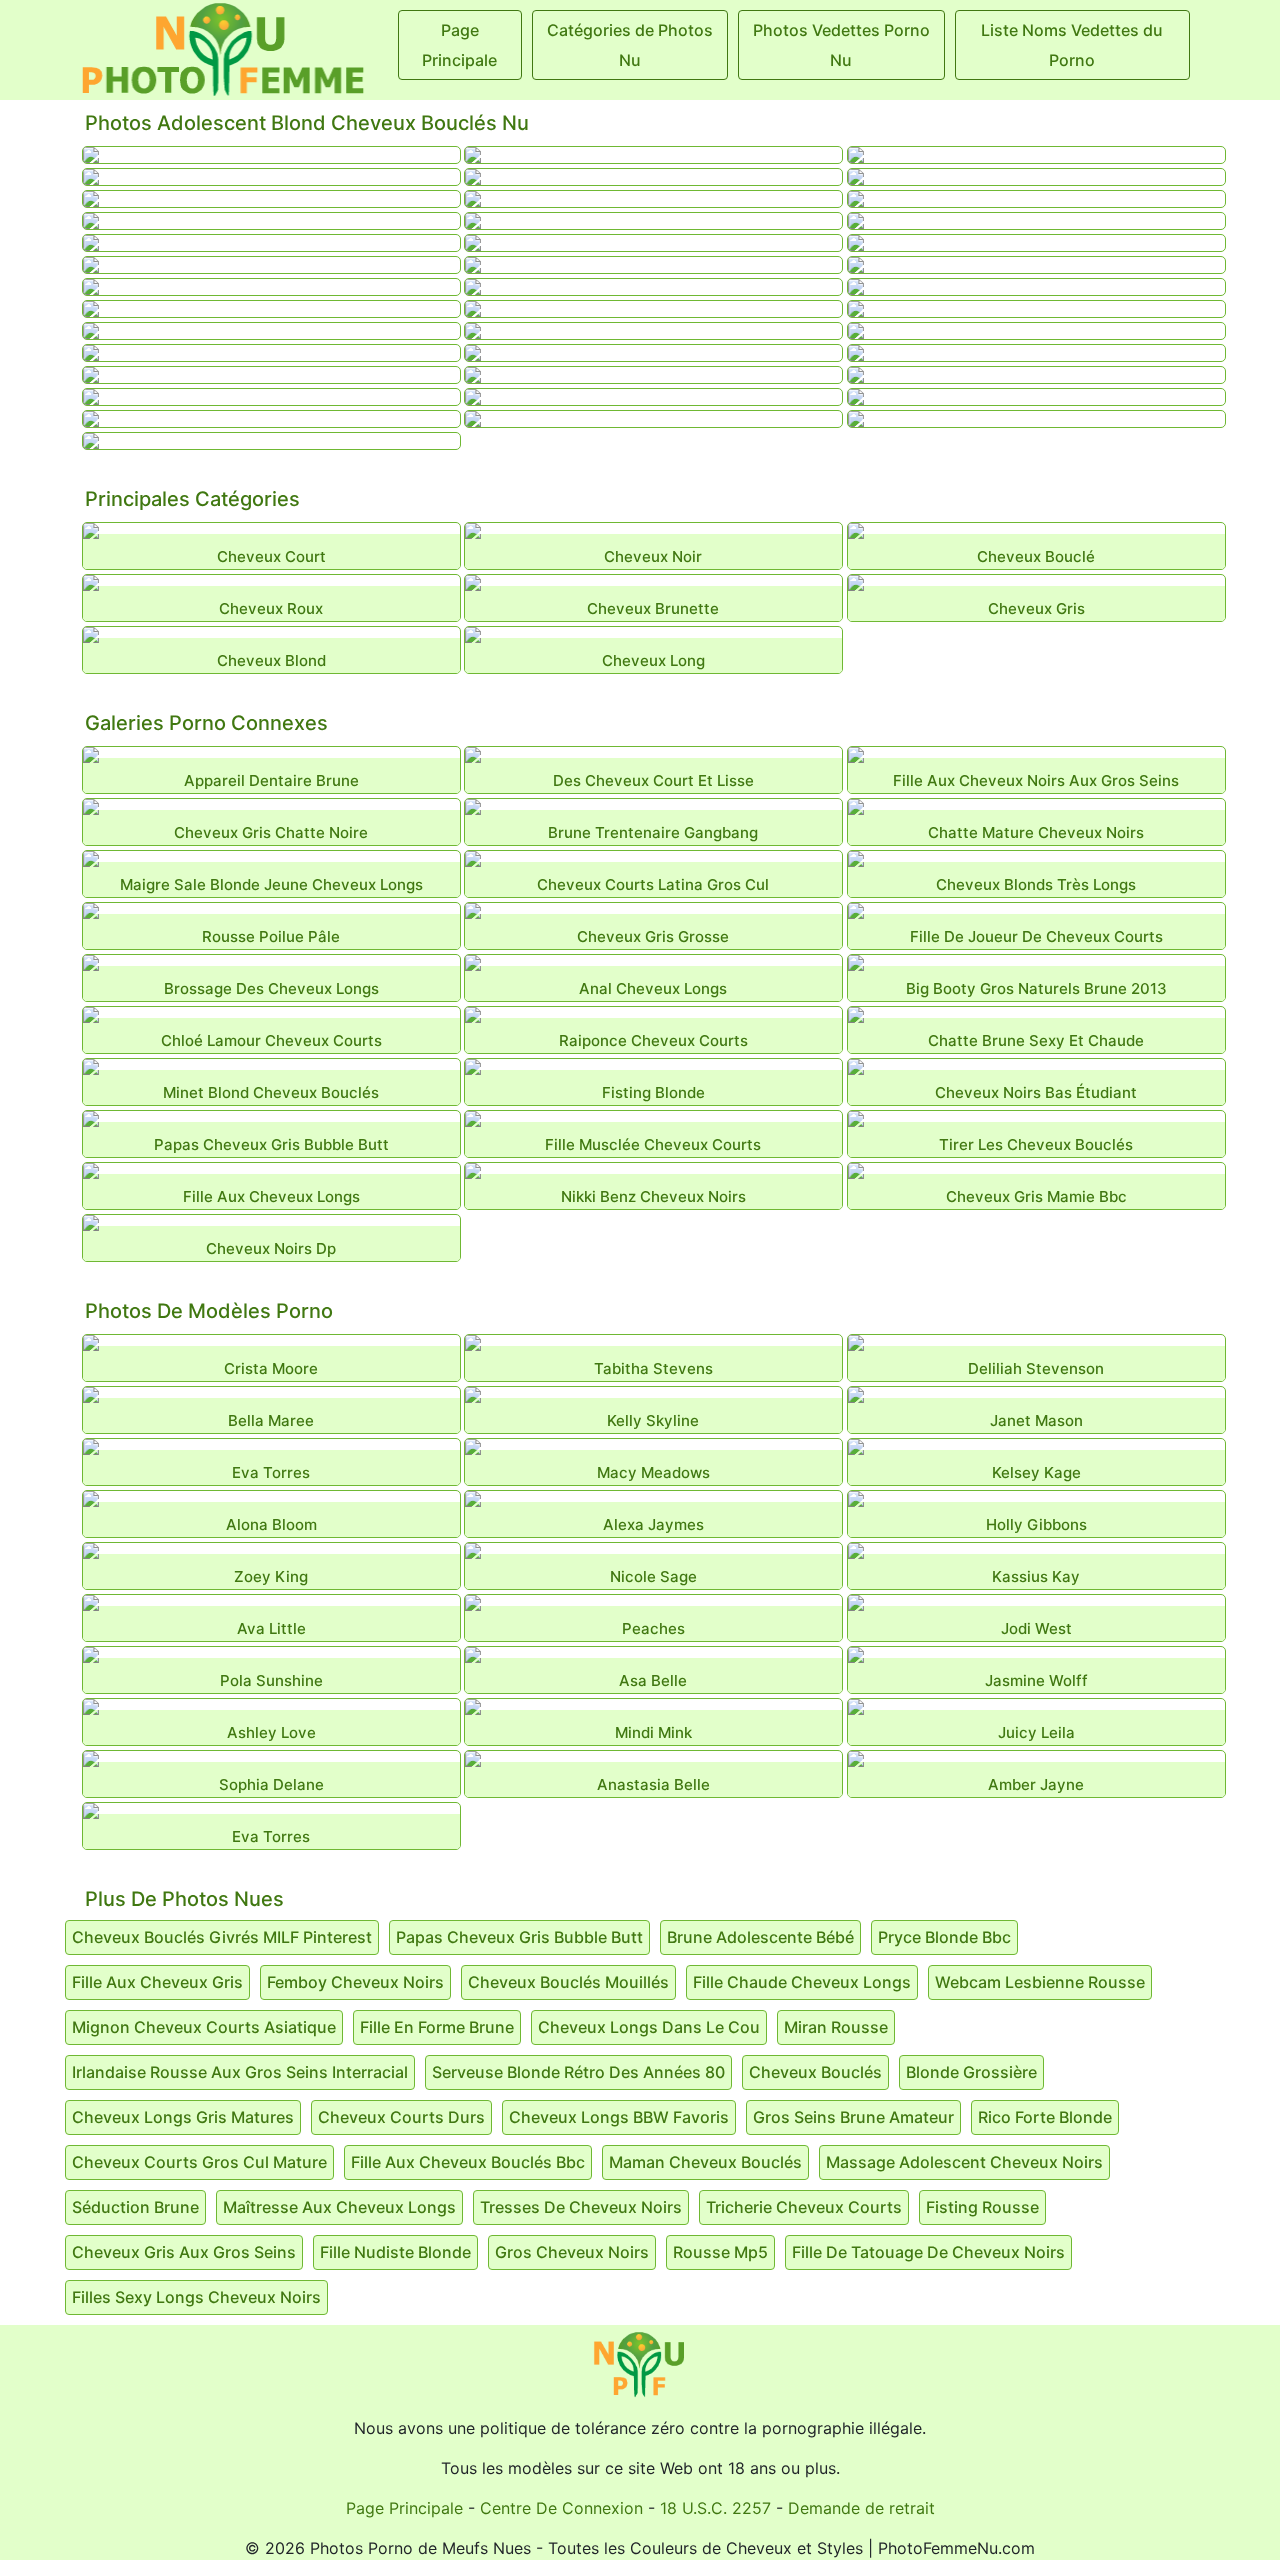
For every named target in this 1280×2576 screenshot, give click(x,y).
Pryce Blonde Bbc (944, 1937)
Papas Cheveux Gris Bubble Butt (519, 1937)
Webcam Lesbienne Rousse (1040, 1982)
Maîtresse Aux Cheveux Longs (339, 2207)
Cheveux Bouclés (815, 2072)
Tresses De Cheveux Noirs (581, 2207)
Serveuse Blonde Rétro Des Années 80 (578, 2072)
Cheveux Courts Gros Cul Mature (199, 2162)
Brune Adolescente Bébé (760, 1937)
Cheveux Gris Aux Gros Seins (184, 2252)
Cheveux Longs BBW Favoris (619, 2117)
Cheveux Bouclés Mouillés (568, 1982)
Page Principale (404, 2508)
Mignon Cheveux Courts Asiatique (204, 2027)
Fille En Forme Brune (437, 2027)
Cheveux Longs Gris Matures (183, 2117)
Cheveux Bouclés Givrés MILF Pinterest (222, 1937)
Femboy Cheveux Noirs (355, 1982)
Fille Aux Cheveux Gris (157, 1982)
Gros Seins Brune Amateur (853, 2117)
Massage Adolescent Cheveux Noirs (964, 2162)
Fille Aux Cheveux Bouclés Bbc (468, 2162)
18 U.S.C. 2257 (715, 2508)
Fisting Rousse (982, 2207)
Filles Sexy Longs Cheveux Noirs (196, 2297)
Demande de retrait (861, 2508)
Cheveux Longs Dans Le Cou (649, 2027)
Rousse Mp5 (720, 2252)
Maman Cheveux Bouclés (705, 2162)
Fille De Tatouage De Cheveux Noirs (928, 2252)
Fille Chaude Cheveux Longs (802, 1982)
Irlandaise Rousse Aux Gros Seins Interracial (240, 2072)
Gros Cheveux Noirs (572, 2252)
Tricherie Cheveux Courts (804, 2207)
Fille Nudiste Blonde (395, 2252)
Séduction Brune (135, 2207)
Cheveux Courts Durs (401, 2117)
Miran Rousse (836, 2027)
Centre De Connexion (561, 2508)
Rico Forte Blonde (1045, 2117)
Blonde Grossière (971, 2072)
